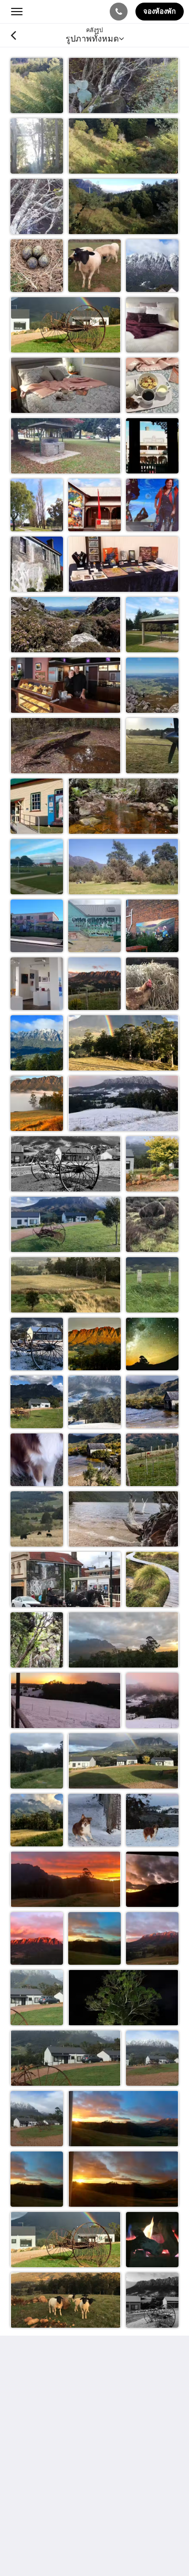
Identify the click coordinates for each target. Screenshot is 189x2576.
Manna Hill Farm (59, 11)
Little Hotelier (80, 2511)
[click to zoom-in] (37, 84)
